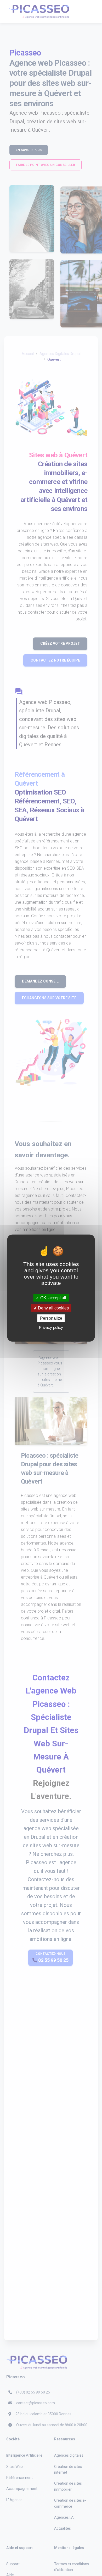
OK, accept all (53, 1298)
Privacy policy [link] (51, 1327)
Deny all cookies (53, 1308)
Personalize (51, 1318)
